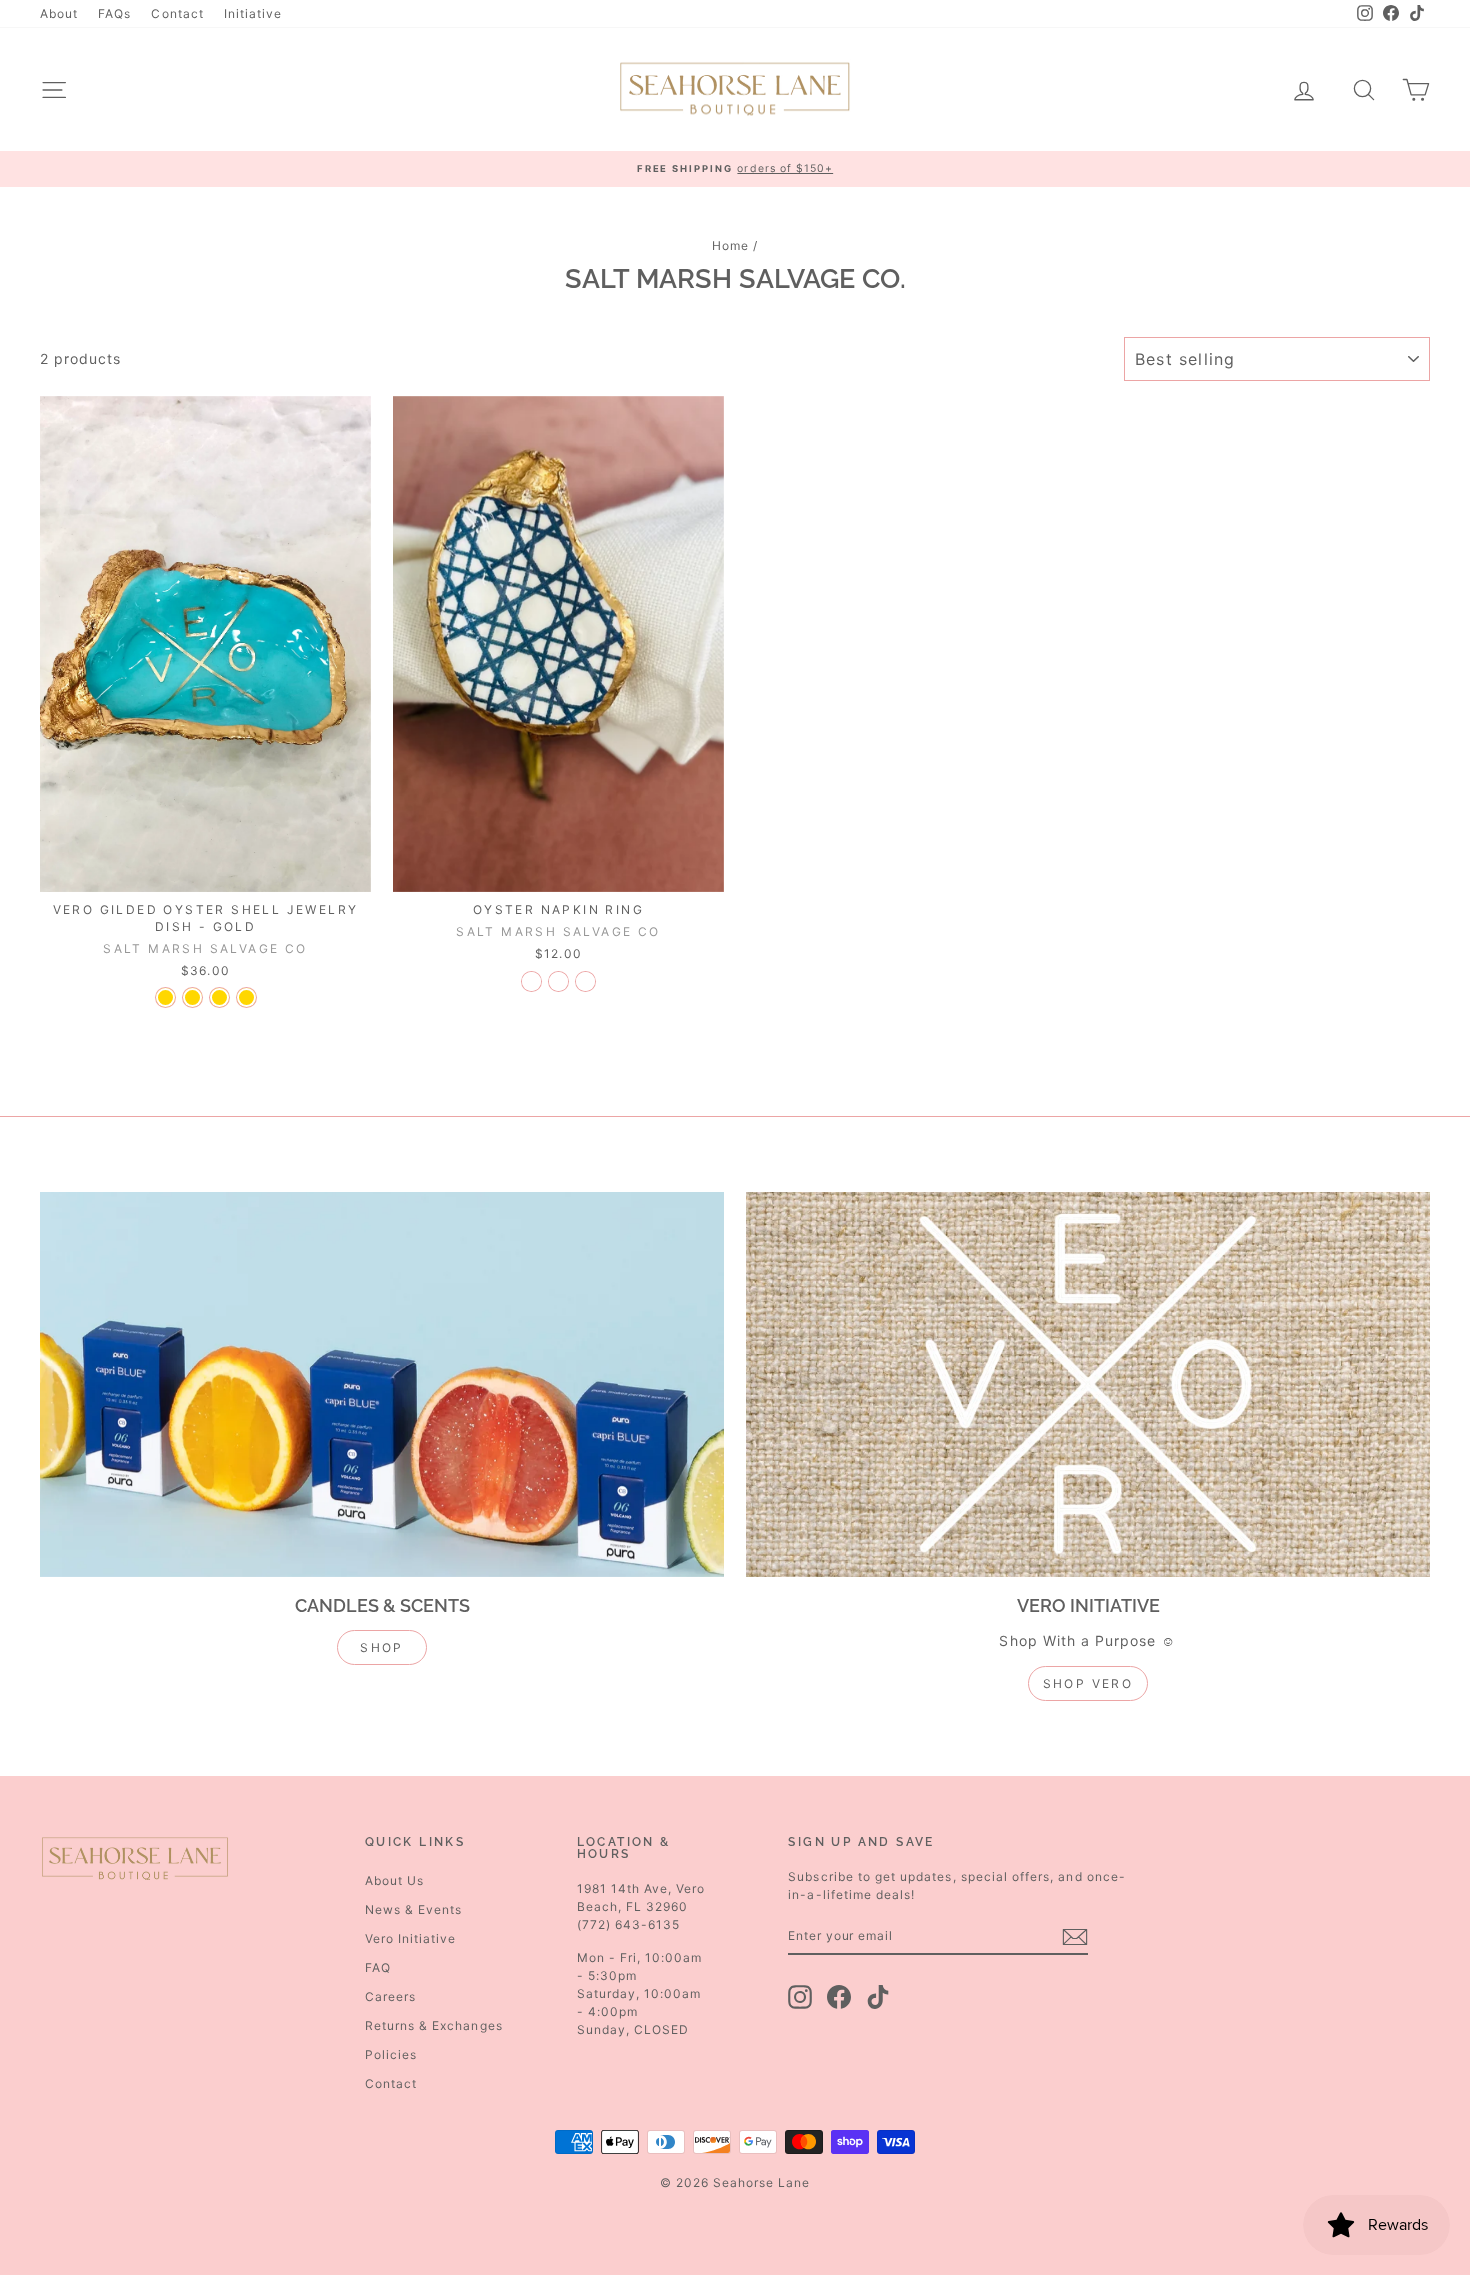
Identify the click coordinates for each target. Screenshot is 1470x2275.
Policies (391, 2054)
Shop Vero (1088, 1683)
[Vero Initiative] (1088, 1384)
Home (730, 245)
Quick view (206, 871)
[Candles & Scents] (382, 1384)
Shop (382, 1647)
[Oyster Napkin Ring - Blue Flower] (585, 981)
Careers (390, 1996)
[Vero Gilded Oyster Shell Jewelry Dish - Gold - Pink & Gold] (165, 997)
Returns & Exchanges (434, 2025)
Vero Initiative (411, 1938)
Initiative (253, 13)
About (59, 13)
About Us (394, 1880)
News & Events (414, 1909)
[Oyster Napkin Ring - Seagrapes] (531, 981)
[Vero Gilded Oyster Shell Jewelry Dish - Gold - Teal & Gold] (192, 997)
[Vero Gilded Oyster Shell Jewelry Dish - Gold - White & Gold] (246, 997)
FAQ (378, 1967)
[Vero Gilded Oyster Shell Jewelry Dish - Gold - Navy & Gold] (219, 997)
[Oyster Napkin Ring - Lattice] (558, 981)
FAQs (114, 13)
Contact (177, 13)
